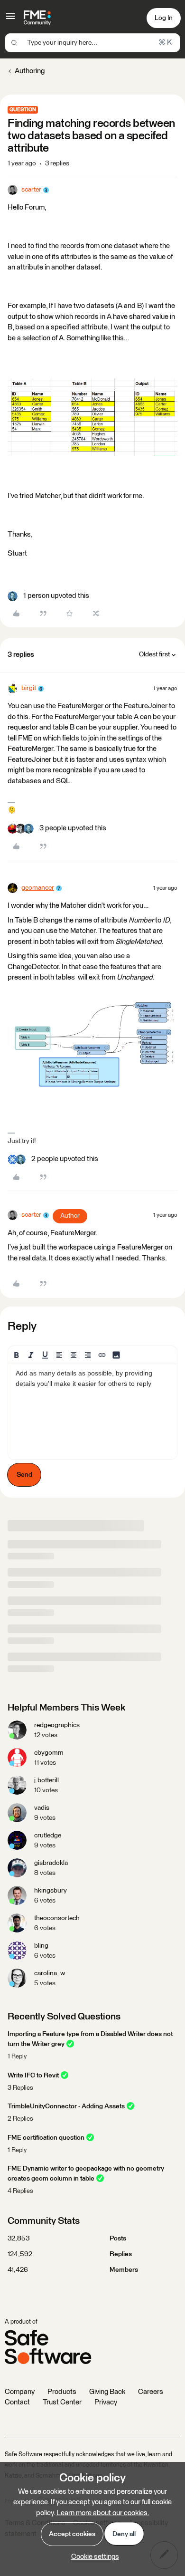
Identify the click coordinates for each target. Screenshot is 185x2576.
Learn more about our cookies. (103, 2513)
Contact (17, 2402)
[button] (10, 20)
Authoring (30, 71)
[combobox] (92, 43)
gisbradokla (51, 1863)
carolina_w (50, 1973)
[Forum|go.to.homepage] (37, 18)
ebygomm (49, 1753)
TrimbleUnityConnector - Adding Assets (66, 2106)
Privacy (106, 2402)
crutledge (48, 1836)
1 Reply (17, 2057)
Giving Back (107, 2392)
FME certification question (46, 2138)
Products (62, 2392)
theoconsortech (57, 1918)
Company (20, 2392)
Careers (151, 2392)
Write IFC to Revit (33, 2076)
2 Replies (20, 2119)
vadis (42, 1808)
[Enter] (14, 43)
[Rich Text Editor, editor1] (92, 1412)
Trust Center (62, 2402)
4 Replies (20, 2191)
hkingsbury (51, 1891)
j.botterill (46, 1780)
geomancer (38, 888)
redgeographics (57, 1725)
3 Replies (20, 2088)
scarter (31, 190)
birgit (29, 688)
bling (41, 1946)
